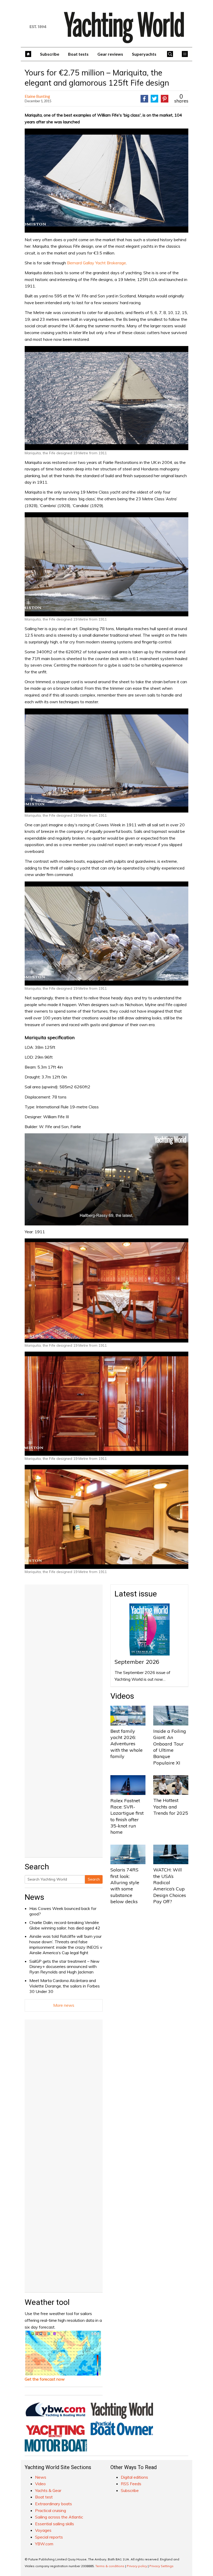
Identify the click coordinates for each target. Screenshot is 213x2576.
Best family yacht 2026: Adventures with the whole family (127, 1744)
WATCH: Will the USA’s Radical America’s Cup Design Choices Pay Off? (170, 1885)
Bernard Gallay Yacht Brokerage (96, 263)
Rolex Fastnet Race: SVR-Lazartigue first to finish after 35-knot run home (127, 1816)
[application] (106, 1179)
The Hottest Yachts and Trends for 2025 (171, 1807)
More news (64, 2005)
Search (94, 1879)
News (34, 1897)
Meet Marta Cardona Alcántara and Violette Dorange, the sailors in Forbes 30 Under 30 (65, 1986)
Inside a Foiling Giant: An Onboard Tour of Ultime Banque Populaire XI (170, 1747)
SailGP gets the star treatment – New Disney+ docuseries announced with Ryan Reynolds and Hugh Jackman (64, 1967)
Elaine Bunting (37, 96)
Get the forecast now (45, 2379)
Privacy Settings (161, 2566)
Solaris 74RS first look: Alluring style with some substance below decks (125, 1885)
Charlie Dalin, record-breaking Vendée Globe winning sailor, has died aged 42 (65, 1925)
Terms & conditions (110, 2566)
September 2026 (137, 1662)
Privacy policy (137, 2566)
